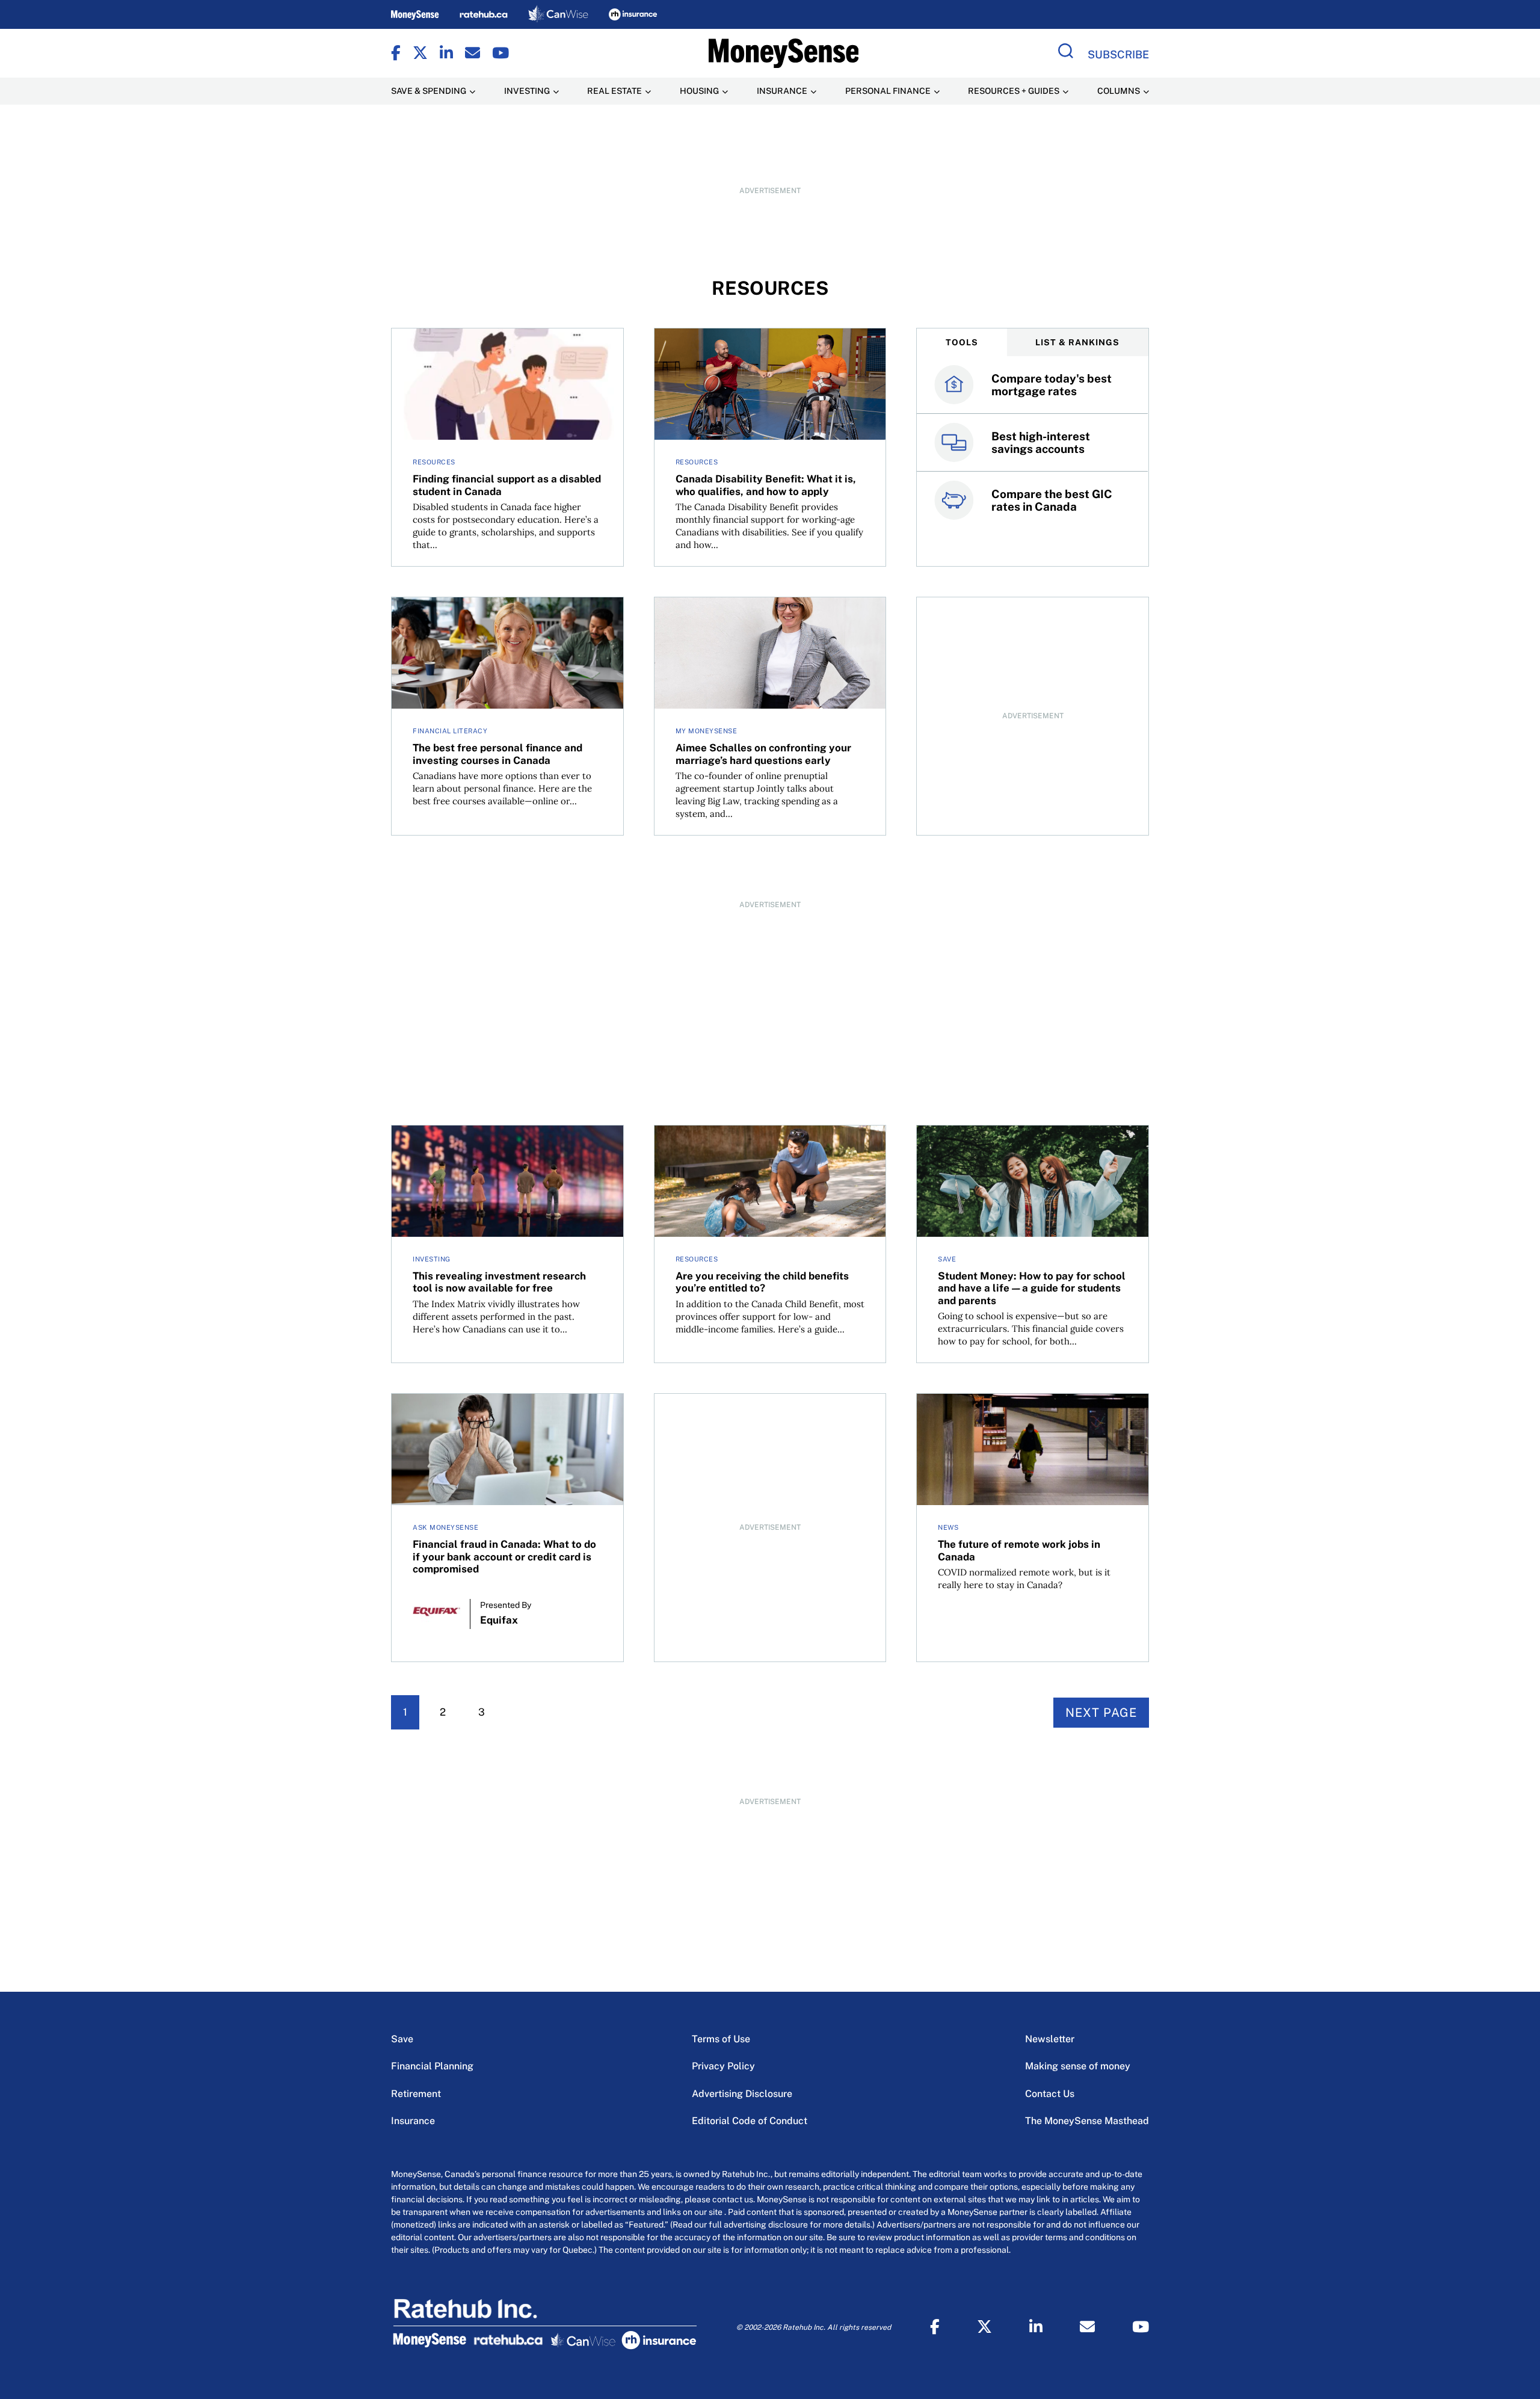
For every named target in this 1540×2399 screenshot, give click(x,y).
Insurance (413, 2121)
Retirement (416, 2094)
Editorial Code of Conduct (750, 2121)
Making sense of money (1078, 2066)
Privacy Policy (723, 2066)
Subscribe (1118, 54)
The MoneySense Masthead (1087, 2121)
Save (402, 2039)
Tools (962, 342)
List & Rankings (1077, 342)
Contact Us (1050, 2094)
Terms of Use (721, 2039)
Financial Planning (432, 2066)
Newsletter (1050, 2039)
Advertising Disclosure (742, 2094)
